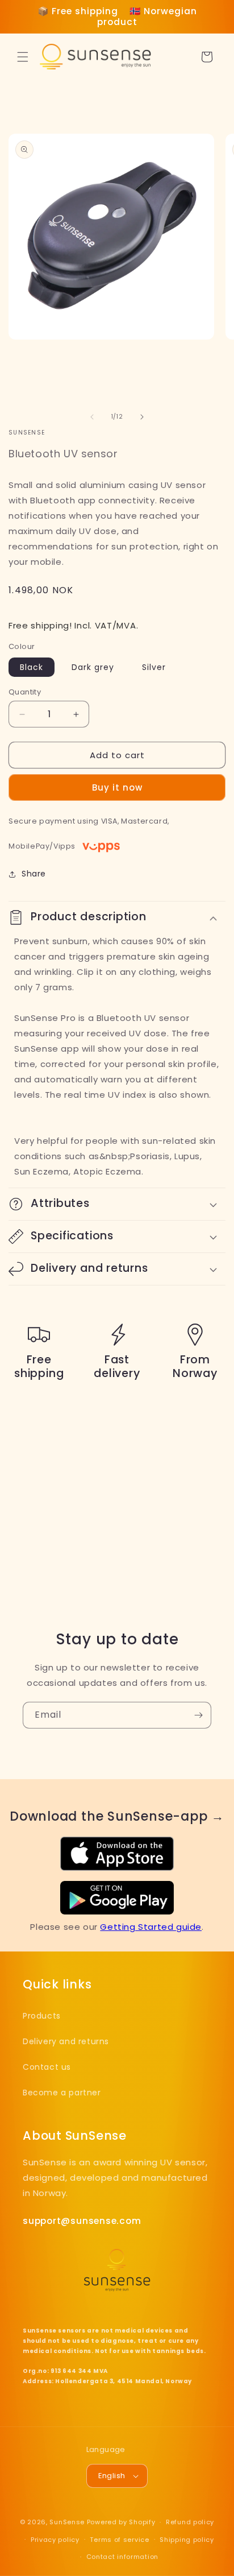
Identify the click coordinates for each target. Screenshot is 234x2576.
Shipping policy (187, 2540)
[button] (23, 57)
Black (32, 667)
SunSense (67, 2522)
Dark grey (93, 667)
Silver (154, 667)
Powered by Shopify (121, 2522)
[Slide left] (92, 417)
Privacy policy (55, 2540)
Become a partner (62, 2093)
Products (42, 2016)
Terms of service (119, 2540)
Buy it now (117, 787)
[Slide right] (142, 417)
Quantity (25, 692)
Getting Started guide (151, 1927)
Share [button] (34, 874)
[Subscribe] (198, 1715)
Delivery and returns (66, 2041)
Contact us (47, 2067)
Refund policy (190, 2522)
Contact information (122, 2557)
